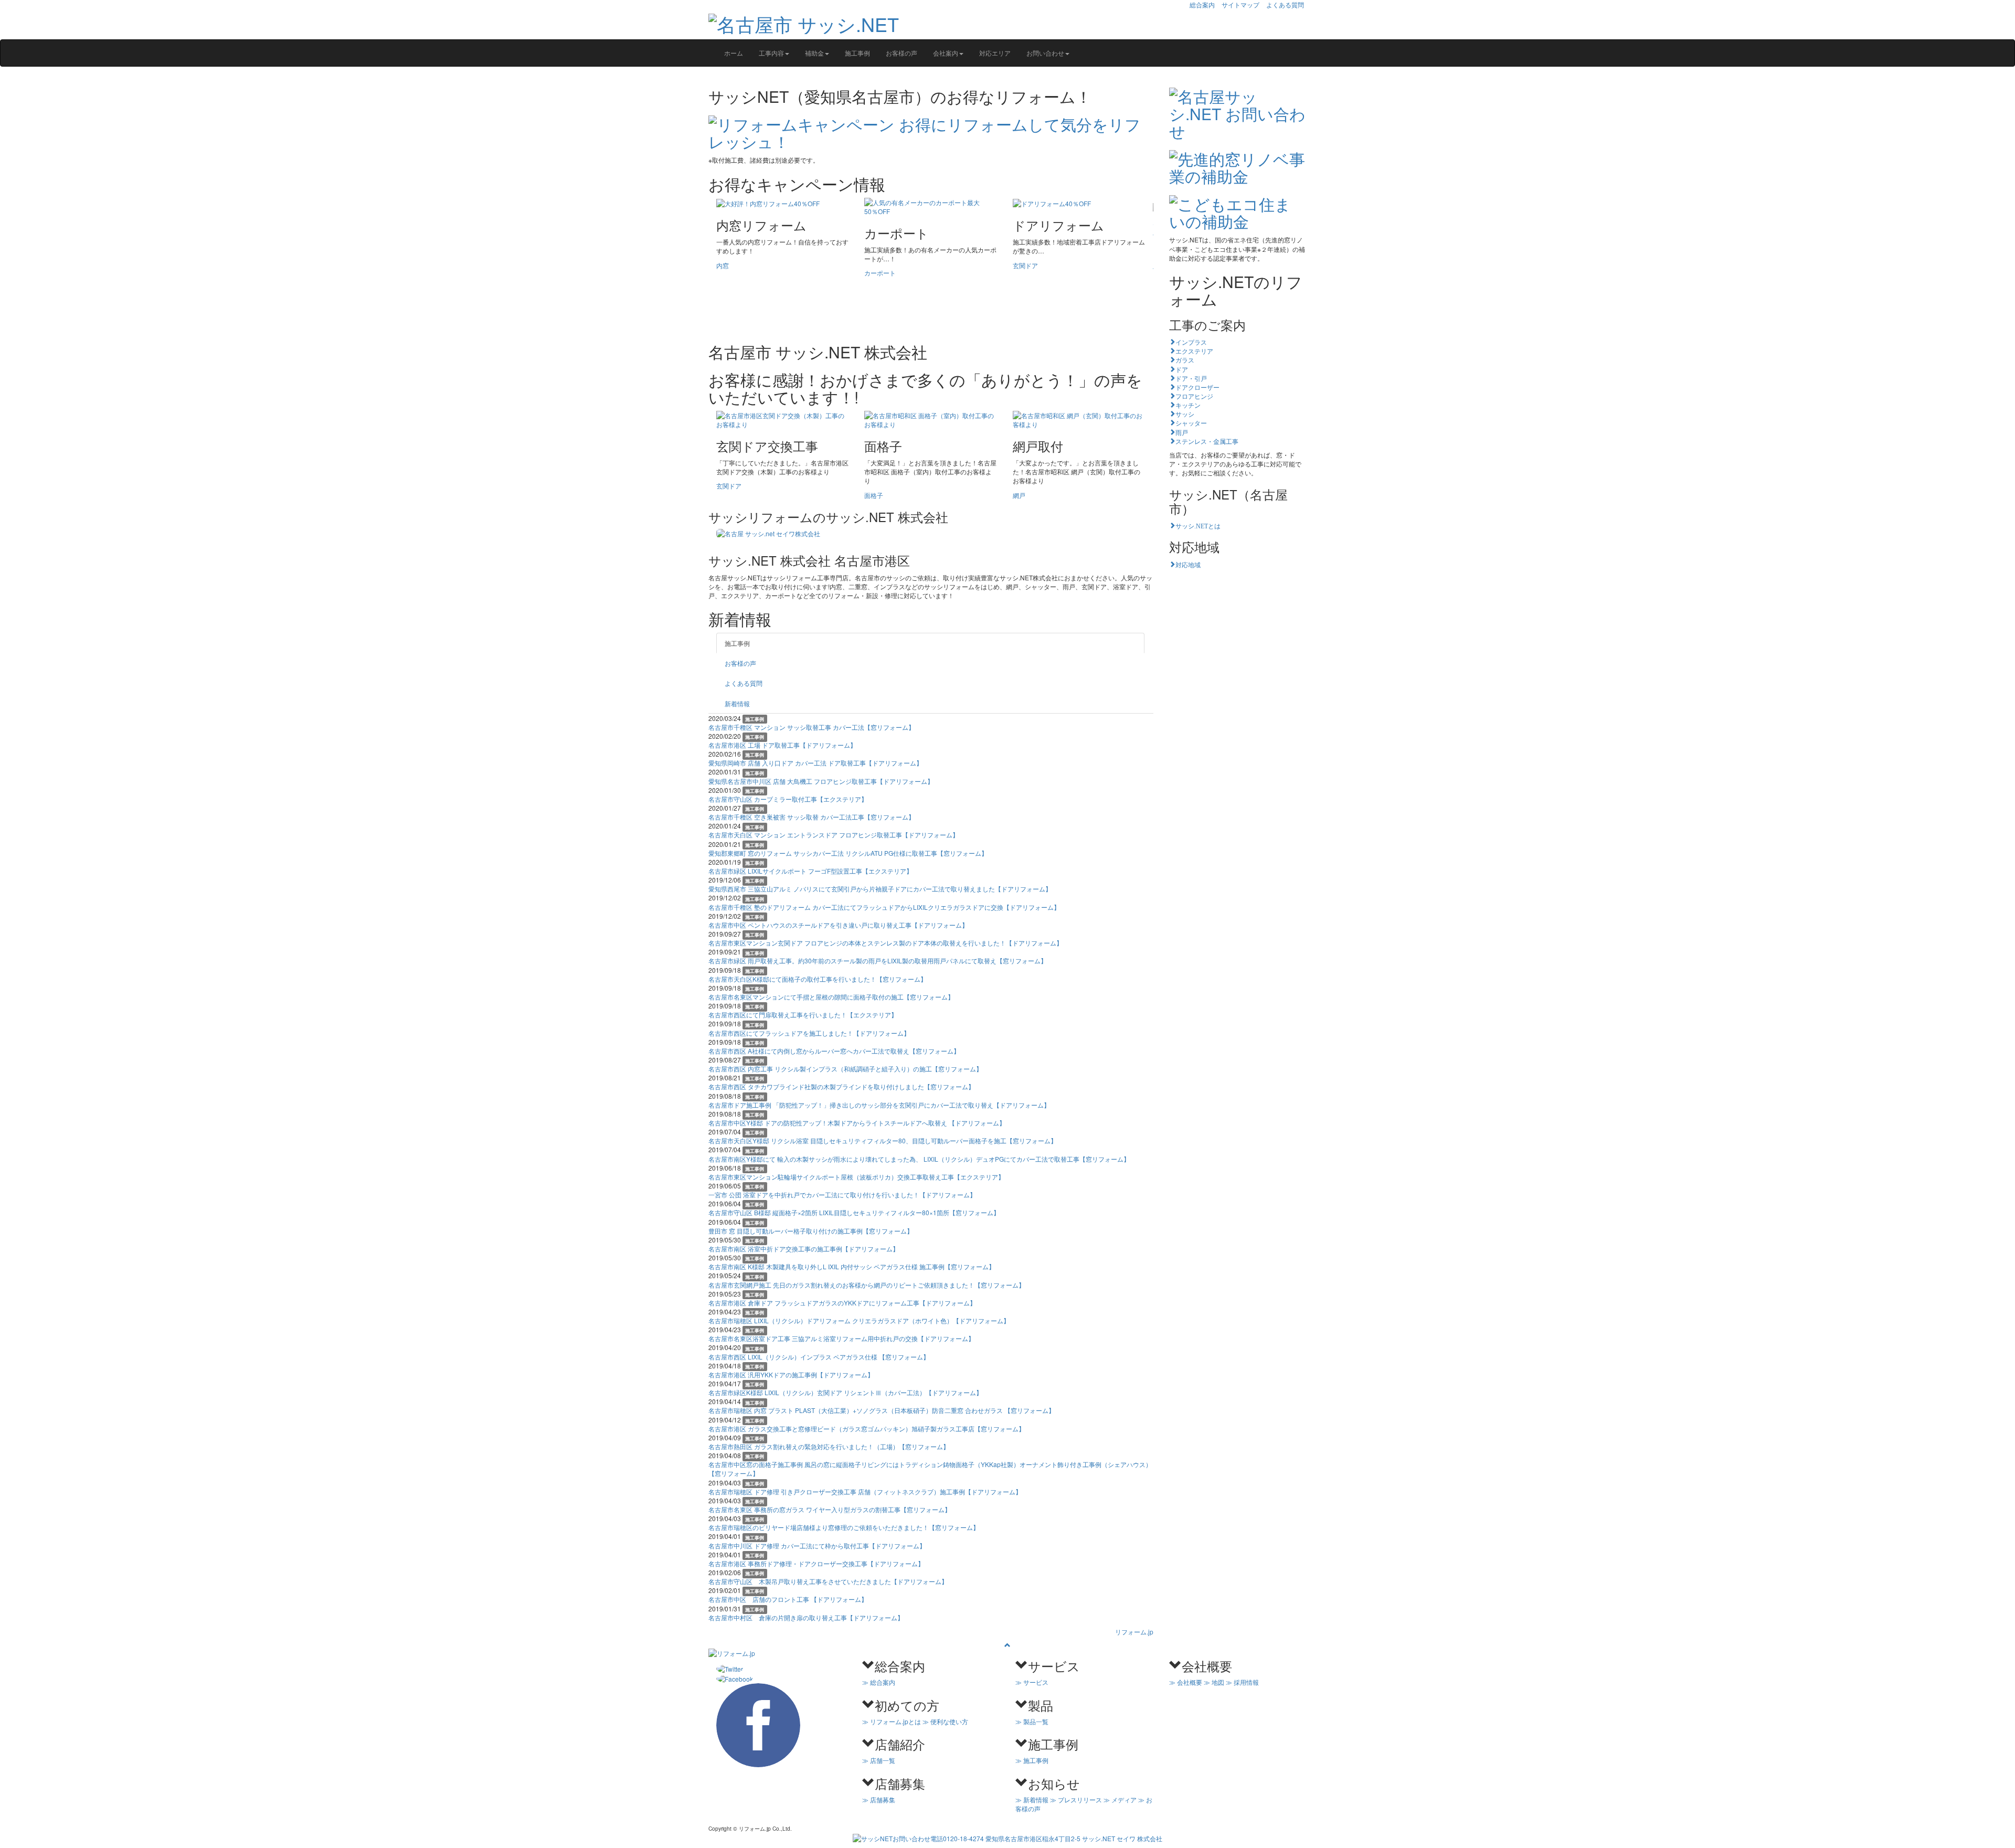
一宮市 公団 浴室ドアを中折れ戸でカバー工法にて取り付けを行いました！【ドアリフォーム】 (842, 1194)
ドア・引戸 (1191, 378)
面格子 (874, 495)
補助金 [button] (814, 53)
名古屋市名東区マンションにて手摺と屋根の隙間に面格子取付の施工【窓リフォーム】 (831, 997)
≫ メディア (1120, 1799)
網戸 (1019, 495)
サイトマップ (1240, 4)
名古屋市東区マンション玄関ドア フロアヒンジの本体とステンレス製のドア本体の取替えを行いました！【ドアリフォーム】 (885, 943)
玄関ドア (1025, 265)
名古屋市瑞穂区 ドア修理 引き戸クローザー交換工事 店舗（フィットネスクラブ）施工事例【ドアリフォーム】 (865, 1491)
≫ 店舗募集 (879, 1799)
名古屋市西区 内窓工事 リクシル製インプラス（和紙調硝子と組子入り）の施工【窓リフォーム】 (845, 1069)
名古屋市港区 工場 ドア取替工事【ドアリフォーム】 (782, 745)
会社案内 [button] (946, 53)
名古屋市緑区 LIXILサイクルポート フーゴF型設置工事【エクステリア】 (810, 871)
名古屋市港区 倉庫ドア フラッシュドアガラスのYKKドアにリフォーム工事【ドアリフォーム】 (842, 1303)
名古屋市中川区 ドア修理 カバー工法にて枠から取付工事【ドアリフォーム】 (817, 1546)
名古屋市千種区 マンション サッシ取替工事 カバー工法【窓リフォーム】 (812, 727)
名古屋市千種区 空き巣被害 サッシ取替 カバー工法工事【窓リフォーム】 (812, 817)
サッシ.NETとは (1198, 525)
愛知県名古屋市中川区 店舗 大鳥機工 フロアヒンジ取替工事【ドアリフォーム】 (821, 781)
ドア (1182, 369)
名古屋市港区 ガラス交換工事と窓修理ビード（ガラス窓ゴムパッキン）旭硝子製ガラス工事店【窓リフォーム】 (867, 1429)
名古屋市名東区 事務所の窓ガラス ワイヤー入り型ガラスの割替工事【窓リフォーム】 (830, 1509)
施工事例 (857, 53)
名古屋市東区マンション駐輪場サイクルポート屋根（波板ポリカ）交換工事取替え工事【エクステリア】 (856, 1177)
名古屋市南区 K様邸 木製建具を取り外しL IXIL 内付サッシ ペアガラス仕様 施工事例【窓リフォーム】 (852, 1266)
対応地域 (1188, 564)
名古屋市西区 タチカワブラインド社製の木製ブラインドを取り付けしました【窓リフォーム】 (841, 1086)
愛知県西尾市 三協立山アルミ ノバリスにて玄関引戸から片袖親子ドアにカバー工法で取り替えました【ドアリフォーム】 (880, 889)
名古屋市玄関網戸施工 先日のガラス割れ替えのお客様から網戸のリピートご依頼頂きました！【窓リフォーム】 (867, 1285)
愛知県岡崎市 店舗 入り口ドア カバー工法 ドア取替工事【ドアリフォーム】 (815, 763)
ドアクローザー (1197, 387)
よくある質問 (1285, 4)
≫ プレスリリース (1076, 1799)
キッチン (1188, 405)
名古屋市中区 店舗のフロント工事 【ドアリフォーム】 (788, 1599)
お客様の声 (902, 53)
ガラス (1185, 359)
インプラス (1191, 342)
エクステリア (1194, 351)
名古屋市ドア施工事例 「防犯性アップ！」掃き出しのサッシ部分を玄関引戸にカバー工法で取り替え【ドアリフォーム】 (879, 1105)
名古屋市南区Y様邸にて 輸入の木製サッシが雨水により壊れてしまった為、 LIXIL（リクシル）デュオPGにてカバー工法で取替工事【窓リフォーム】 (919, 1159)
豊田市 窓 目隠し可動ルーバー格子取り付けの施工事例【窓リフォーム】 (811, 1231)
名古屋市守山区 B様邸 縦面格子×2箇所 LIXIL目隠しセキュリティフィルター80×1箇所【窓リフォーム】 (854, 1212)
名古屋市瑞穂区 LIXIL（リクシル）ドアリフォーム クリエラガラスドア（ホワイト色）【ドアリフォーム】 (859, 1320)
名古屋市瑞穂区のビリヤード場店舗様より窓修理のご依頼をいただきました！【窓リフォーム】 (844, 1527)
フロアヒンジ (1194, 396)
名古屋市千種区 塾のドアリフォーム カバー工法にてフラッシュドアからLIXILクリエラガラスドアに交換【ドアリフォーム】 (884, 907)
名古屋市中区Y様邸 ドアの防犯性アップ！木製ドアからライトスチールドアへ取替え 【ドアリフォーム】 (857, 1123)
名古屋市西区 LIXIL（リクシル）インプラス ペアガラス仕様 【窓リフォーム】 (819, 1357)
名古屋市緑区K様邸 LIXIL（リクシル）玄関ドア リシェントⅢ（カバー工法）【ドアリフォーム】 (845, 1392)
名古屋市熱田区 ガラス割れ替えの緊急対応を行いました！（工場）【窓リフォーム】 (829, 1446)
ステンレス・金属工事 (1207, 441)
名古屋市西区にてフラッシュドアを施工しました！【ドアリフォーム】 (809, 1033)
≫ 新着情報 (1032, 1799)
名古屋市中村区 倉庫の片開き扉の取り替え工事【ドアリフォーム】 (806, 1617)
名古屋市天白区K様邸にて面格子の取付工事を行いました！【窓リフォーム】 (818, 979)
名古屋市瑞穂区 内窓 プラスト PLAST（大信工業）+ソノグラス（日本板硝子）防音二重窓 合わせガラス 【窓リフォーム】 (882, 1410)
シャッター (1191, 422)
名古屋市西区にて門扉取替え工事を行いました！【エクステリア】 (803, 1015)
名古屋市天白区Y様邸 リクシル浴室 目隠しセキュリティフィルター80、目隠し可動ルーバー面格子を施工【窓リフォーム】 (883, 1140)
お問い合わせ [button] (1045, 53)
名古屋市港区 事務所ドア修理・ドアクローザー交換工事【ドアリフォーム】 (816, 1563)
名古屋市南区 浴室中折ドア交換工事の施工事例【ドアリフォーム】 (804, 1249)
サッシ (1185, 413)
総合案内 (1202, 4)
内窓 (723, 265)
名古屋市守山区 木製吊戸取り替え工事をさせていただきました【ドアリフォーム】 (828, 1581)
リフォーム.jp (1134, 1632)
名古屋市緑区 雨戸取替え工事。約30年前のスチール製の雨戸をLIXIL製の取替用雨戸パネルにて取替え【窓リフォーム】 (878, 960)
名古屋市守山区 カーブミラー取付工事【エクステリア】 (788, 799)
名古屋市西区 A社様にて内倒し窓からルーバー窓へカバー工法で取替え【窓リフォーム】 (834, 1051)
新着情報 (737, 703)
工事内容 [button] (771, 53)
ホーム (734, 53)
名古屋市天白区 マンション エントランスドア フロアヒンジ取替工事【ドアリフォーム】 (834, 835)
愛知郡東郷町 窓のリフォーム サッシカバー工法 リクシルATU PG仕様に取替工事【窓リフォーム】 (848, 853)
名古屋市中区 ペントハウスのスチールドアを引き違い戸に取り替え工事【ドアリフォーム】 (838, 925)
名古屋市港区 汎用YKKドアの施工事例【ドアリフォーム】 (791, 1374)
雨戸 (1182, 432)
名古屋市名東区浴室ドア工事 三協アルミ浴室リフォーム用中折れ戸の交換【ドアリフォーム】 (841, 1338)
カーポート (880, 273)
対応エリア (995, 53)
